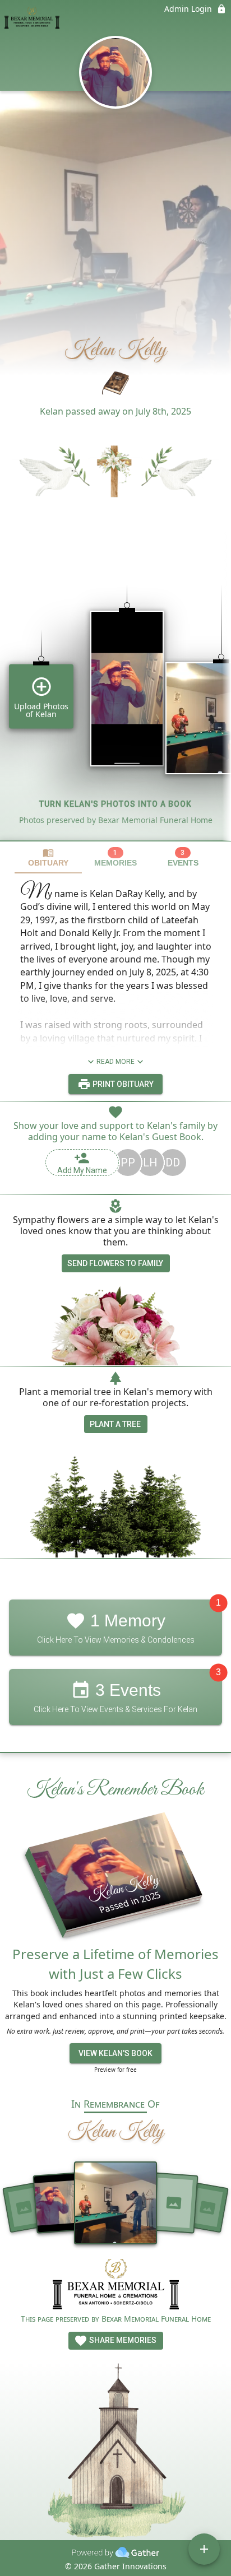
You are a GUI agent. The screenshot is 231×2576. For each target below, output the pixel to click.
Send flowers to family (115, 1263)
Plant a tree (115, 1424)
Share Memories (122, 2340)
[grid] (115, 694)
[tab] (48, 857)
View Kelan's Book (115, 2053)
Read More (115, 1062)
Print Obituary (122, 1084)
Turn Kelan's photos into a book (115, 804)
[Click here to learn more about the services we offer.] (116, 2286)
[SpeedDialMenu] (204, 2549)
